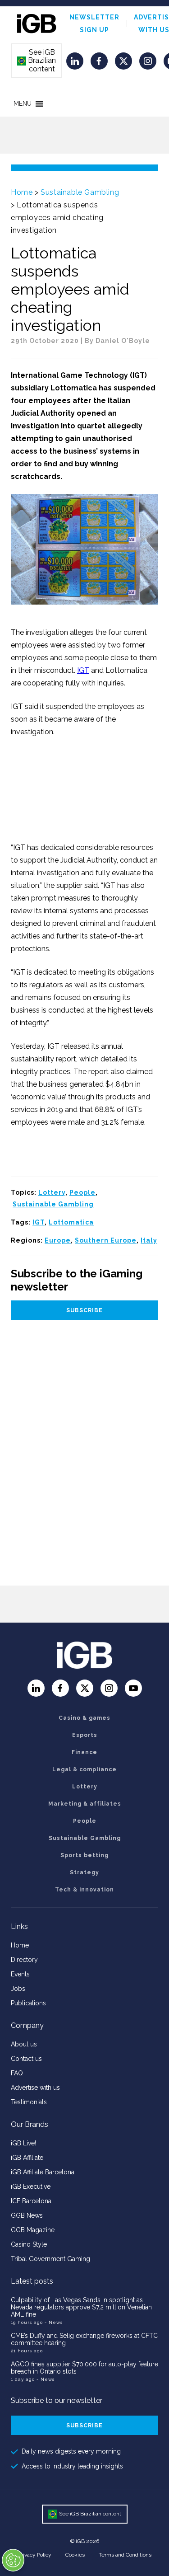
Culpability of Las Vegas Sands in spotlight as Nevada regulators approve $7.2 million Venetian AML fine (81, 2307)
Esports (85, 1735)
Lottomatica (71, 1222)
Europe (58, 1240)
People (82, 1192)
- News (54, 2322)
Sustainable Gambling (80, 192)
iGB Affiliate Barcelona (43, 2172)
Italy (149, 1240)
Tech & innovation (84, 1890)
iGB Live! (23, 2143)
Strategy (84, 1872)
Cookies (75, 2555)
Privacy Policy (35, 2555)
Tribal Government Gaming (50, 2259)
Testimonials (29, 2102)
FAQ (17, 2073)
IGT (83, 670)
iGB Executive (31, 2187)
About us (24, 2044)
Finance (84, 1752)
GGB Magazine (33, 2230)
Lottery (52, 1192)
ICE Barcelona (31, 2201)
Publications (28, 2003)
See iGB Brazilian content (37, 61)
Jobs (18, 1989)
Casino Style (29, 2244)
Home (22, 192)
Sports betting (84, 1855)
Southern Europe (106, 1240)
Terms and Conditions (125, 2555)
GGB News (27, 2215)
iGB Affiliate (27, 2158)
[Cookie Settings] (13, 2560)
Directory (24, 1960)
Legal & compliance (84, 1769)
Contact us (26, 2059)
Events (20, 1974)
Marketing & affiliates (85, 1804)
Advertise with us (35, 2088)
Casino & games (84, 1718)
